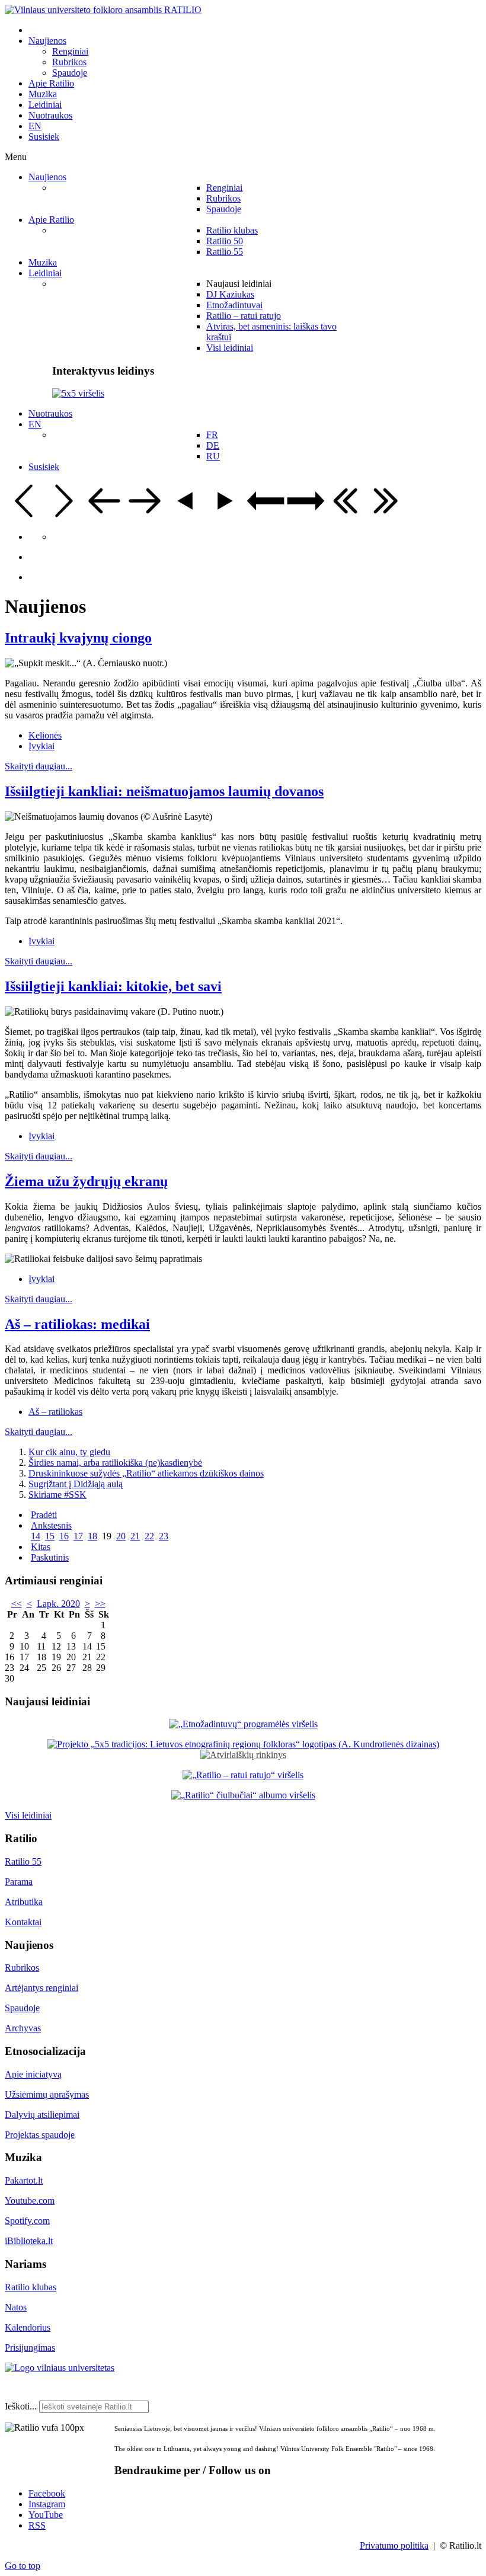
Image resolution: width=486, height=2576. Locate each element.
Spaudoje (22, 2008)
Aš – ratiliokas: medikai (77, 1324)
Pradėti (44, 1515)
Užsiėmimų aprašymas (47, 2094)
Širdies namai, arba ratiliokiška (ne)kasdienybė (115, 1463)
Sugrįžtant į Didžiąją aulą (76, 1484)
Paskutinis (50, 1557)
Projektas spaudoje (40, 2135)
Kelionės (45, 735)
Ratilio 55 (23, 1861)
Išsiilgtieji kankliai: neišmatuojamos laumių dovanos (164, 791)
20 (121, 1536)
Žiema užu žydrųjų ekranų (86, 1181)
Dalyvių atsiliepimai (42, 2115)
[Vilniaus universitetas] (60, 2368)
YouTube (46, 2515)
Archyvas (23, 2028)
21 (135, 1536)
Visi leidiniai (28, 1815)
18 (92, 1536)
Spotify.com (27, 2221)
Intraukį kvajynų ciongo (78, 638)
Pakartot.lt (24, 2180)
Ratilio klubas (31, 2287)
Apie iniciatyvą (33, 2074)
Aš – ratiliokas (55, 1412)
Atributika (24, 1902)
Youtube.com (30, 2201)
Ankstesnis (51, 1525)
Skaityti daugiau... (39, 766)
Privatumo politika (394, 2545)
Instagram (47, 2504)
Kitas (41, 1547)
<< (17, 1604)
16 (64, 1536)
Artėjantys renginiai (41, 1988)
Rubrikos (22, 1968)
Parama (19, 1882)
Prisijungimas (30, 2348)
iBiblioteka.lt (29, 2241)
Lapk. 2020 (58, 1604)
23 (164, 1536)
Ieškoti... (21, 2406)
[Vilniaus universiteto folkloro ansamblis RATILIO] (103, 10)
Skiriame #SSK (57, 1495)
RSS (37, 2525)
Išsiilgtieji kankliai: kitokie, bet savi (113, 986)
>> (100, 1604)
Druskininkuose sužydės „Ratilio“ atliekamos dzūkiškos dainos (146, 1473)
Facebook (47, 2493)
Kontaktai (23, 1922)
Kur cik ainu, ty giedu (69, 1452)
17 (78, 1536)
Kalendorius (28, 2327)
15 (50, 1536)
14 (36, 1536)
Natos (16, 2307)
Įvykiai (41, 746)
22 (149, 1536)
